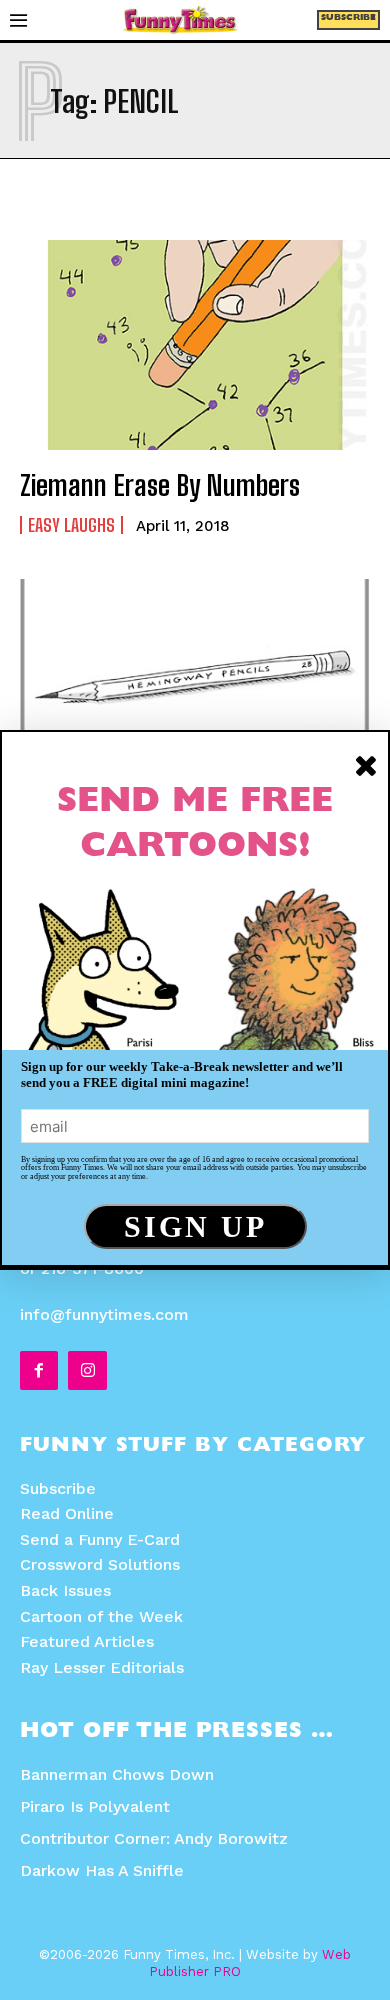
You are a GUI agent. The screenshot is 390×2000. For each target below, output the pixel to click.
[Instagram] (87, 1370)
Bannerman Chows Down (117, 1774)
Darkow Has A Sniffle (102, 1870)
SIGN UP (195, 1226)
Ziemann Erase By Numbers (160, 485)
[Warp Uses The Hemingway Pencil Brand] (195, 684)
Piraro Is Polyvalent (95, 1806)
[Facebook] (39, 1370)
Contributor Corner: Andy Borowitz (154, 1838)
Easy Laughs (71, 525)
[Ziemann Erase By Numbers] (195, 345)
